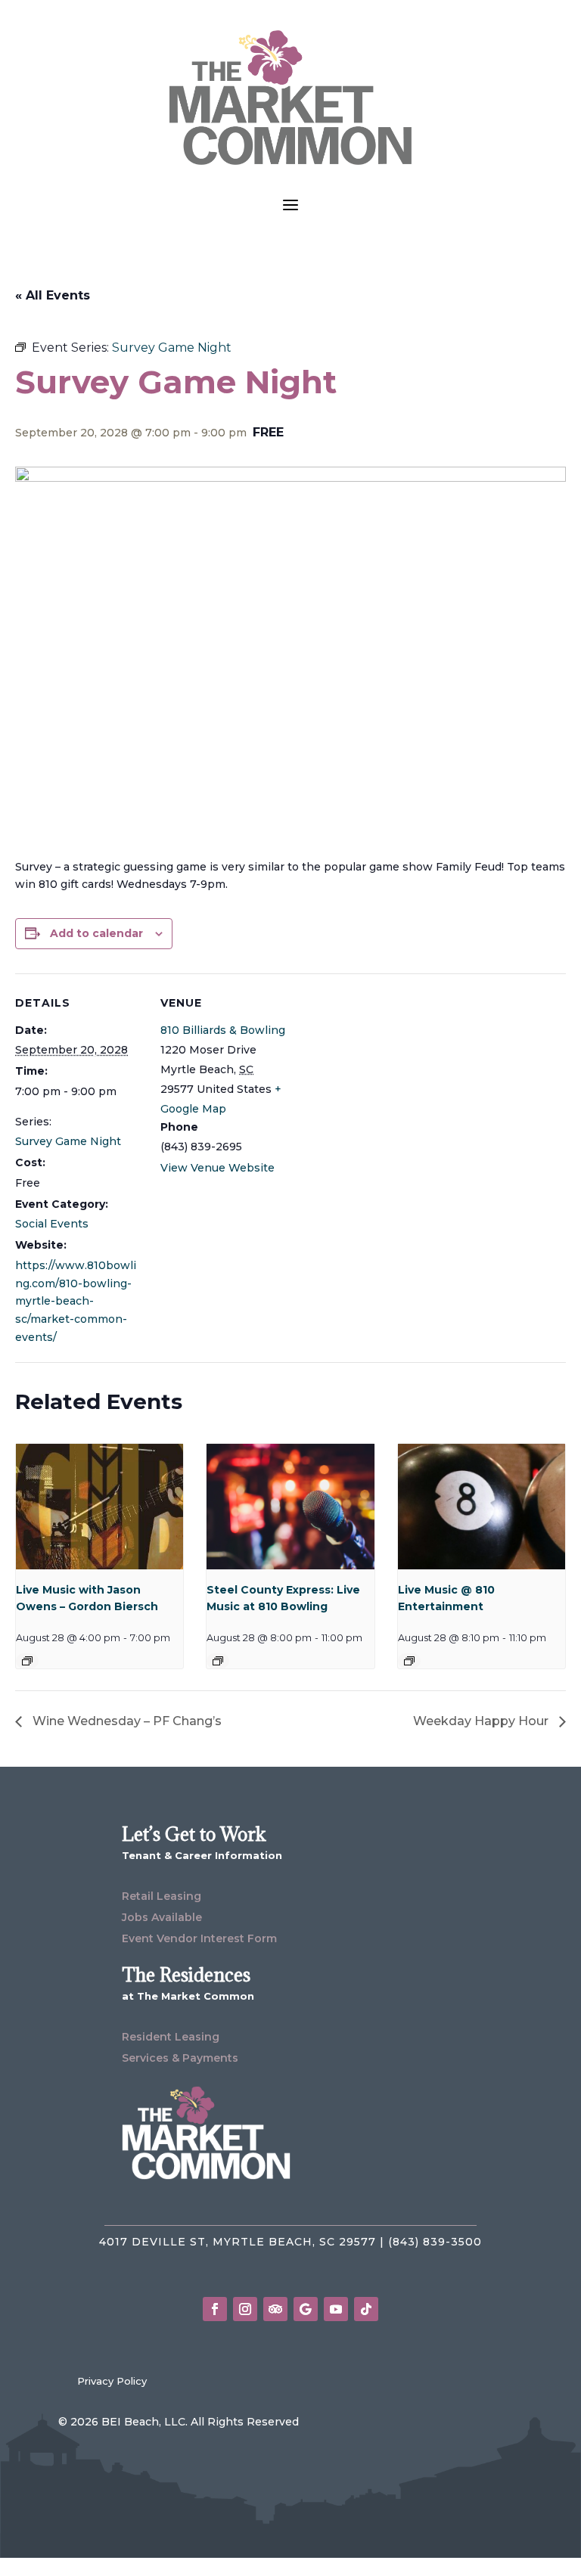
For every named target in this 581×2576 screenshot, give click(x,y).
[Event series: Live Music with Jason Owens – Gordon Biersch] (27, 1661)
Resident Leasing (171, 2037)
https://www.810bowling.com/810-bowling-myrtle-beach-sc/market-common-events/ (76, 1301)
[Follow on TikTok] (366, 2309)
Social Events (52, 1224)
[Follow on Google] (306, 2309)
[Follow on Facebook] (215, 2309)
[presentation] (99, 1507)
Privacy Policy (112, 2381)
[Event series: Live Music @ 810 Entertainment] (409, 1661)
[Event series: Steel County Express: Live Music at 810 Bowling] (218, 1661)
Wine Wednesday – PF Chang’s (126, 1721)
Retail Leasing (162, 1896)
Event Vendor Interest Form (199, 1938)
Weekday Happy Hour (482, 1721)
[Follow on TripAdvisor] (275, 2309)
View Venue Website (217, 1168)
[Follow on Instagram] (245, 2309)
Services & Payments (180, 2058)
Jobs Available (162, 1917)
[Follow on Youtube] (336, 2309)
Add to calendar (96, 933)
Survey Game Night (68, 1141)
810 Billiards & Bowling (223, 1030)
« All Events (53, 295)
